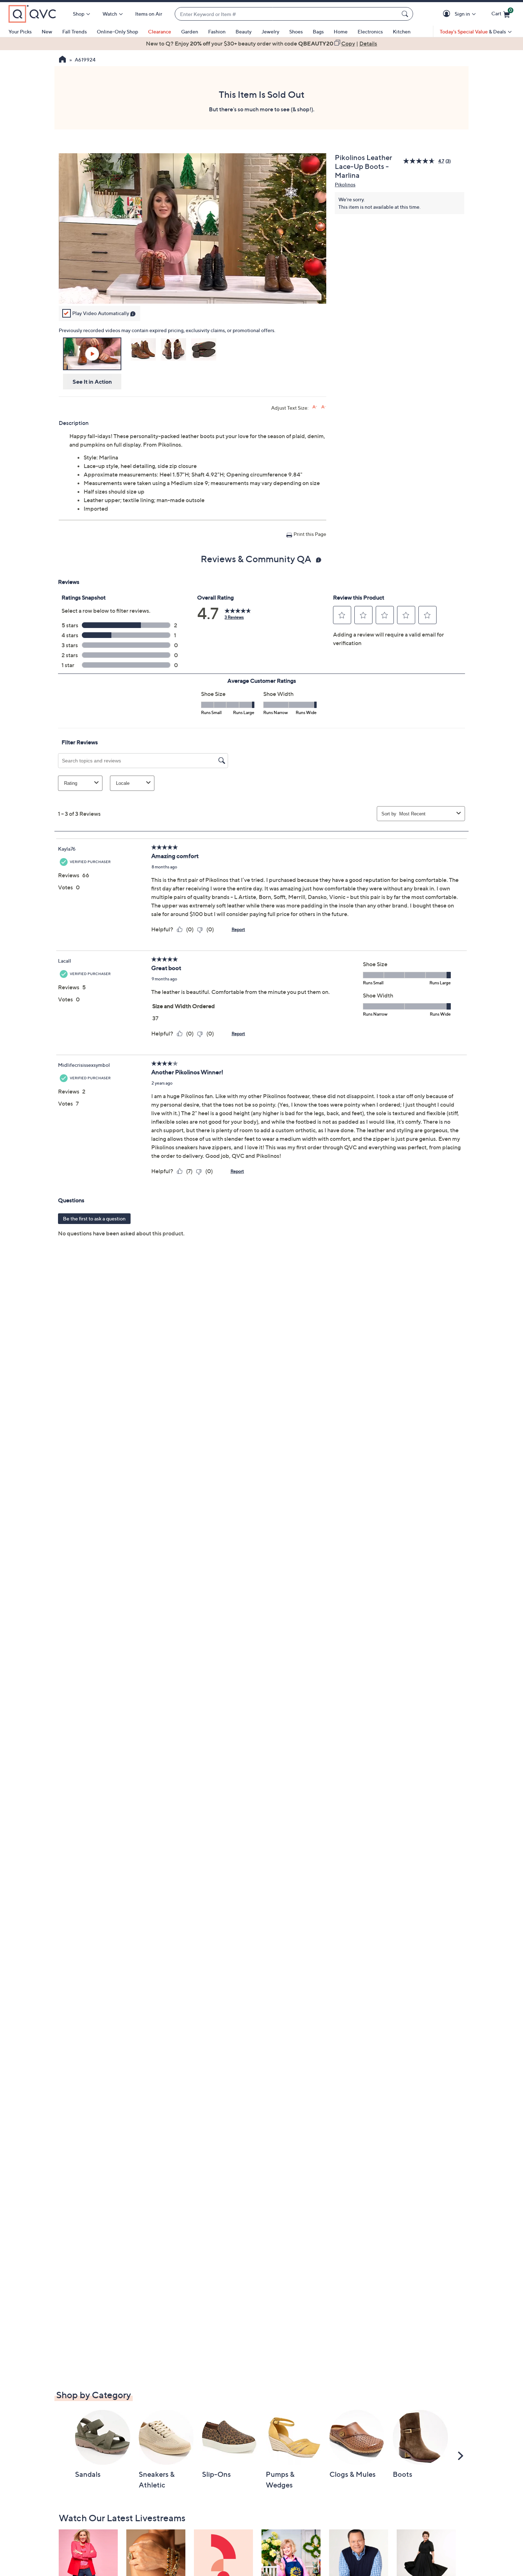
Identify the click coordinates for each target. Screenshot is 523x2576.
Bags (318, 31)
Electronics (370, 31)
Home (341, 31)
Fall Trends (75, 31)
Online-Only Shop (117, 31)
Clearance (160, 31)
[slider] (192, 289)
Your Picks (20, 31)
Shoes (296, 31)
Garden (190, 31)
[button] (448, 14)
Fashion (217, 31)
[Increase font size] (315, 407)
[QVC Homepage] (62, 60)
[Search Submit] (406, 14)
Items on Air (149, 14)
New (47, 31)
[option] (261, 43)
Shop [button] (79, 14)
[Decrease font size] (324, 407)
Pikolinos (345, 184)
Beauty (244, 31)
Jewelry (270, 31)
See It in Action (92, 382)
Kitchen (402, 31)
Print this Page (310, 534)
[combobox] (287, 14)
